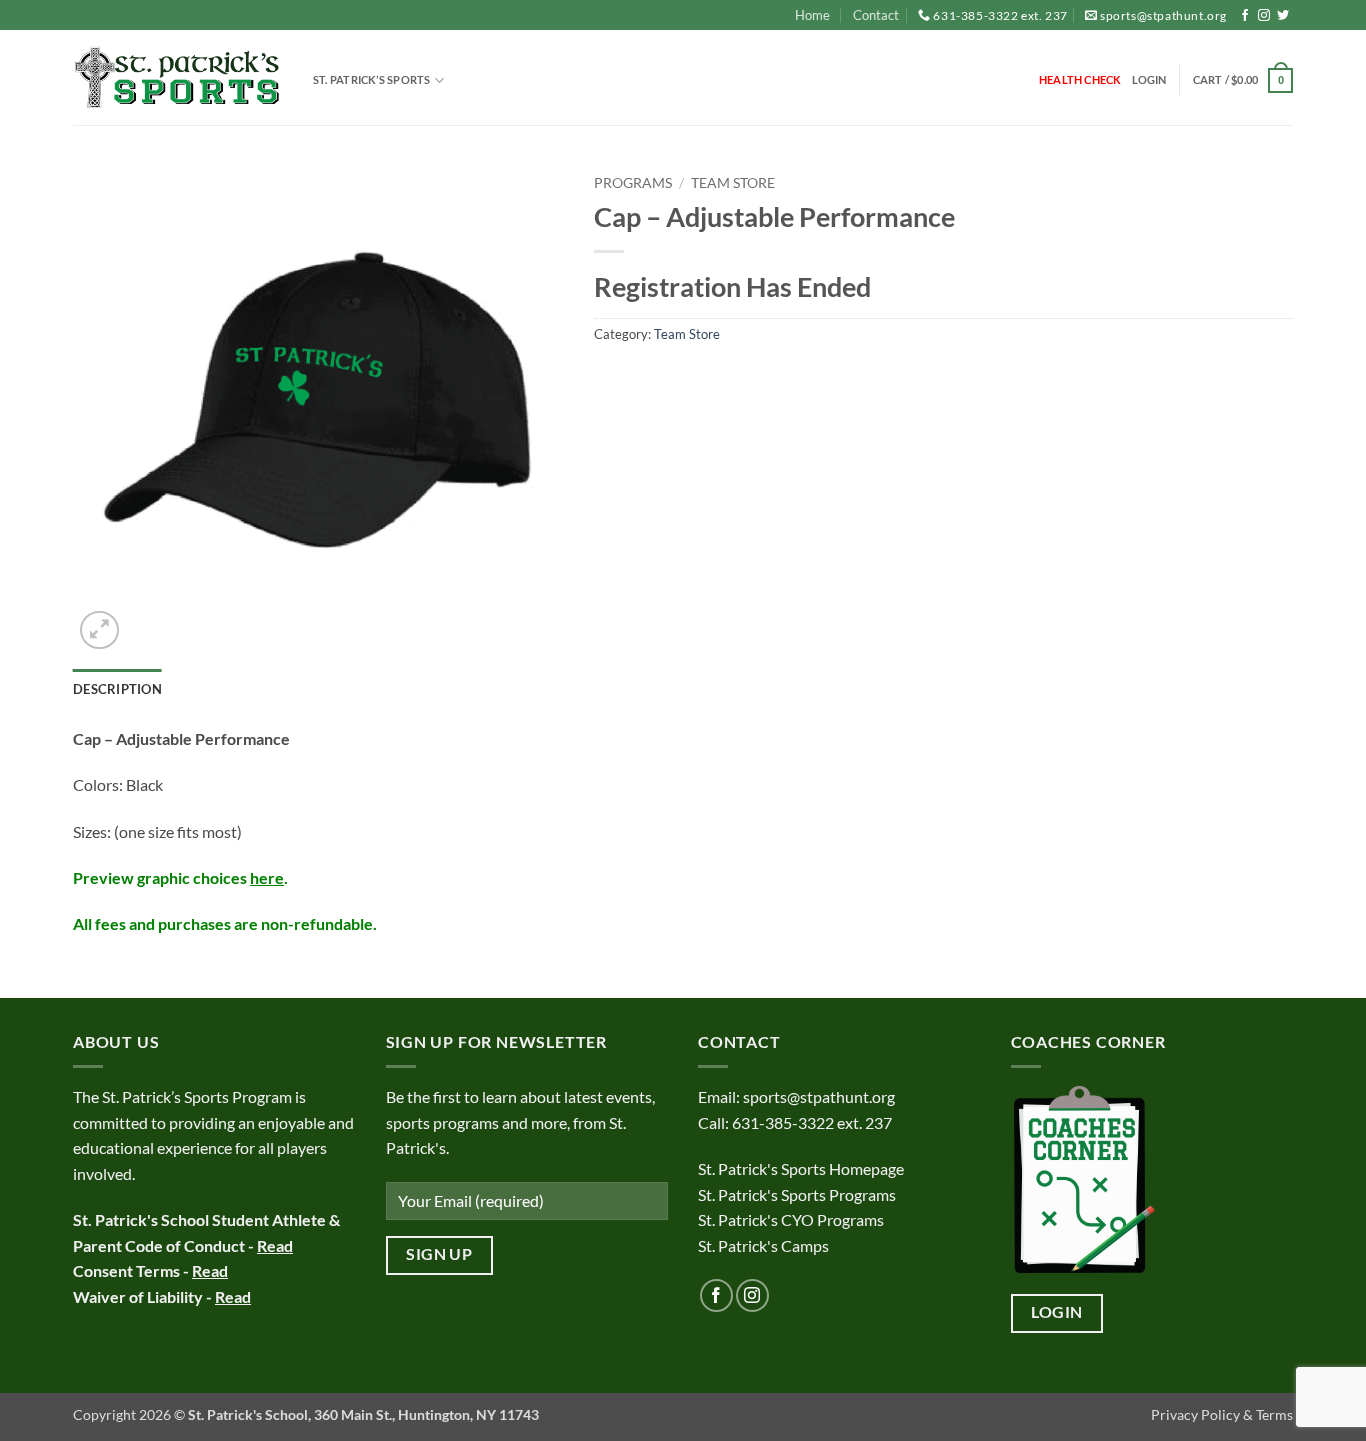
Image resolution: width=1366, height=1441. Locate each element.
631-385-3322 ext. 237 (1000, 15)
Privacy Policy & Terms (1222, 1414)
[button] (1149, 80)
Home (812, 15)
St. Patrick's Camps (765, 1245)
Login (1056, 1312)
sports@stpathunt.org (1163, 15)
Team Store (733, 183)
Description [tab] (117, 689)
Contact (876, 15)
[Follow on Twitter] (1283, 16)
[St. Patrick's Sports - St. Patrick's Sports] (178, 78)
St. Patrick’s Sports (371, 79)
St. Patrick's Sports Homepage (801, 1168)
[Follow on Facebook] (1245, 16)
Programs (633, 183)
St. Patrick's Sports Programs (797, 1194)
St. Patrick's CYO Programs (791, 1219)
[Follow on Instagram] (1264, 16)
